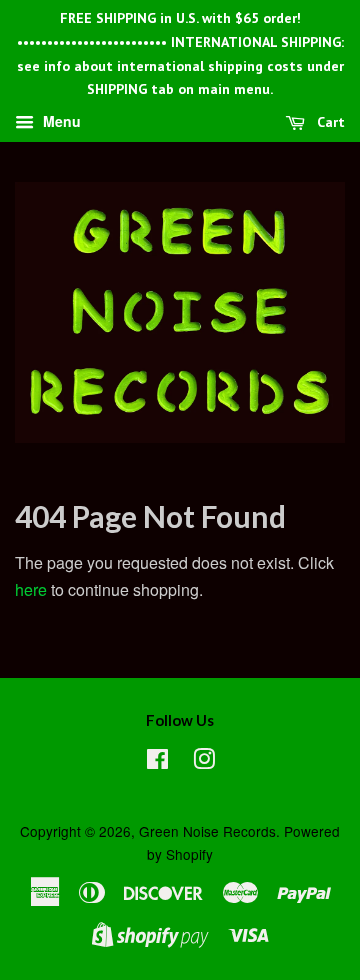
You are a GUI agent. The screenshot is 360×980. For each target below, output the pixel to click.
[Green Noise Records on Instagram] (204, 762)
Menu (60, 122)
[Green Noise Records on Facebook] (157, 762)
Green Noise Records (207, 831)
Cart (329, 122)
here (31, 589)
